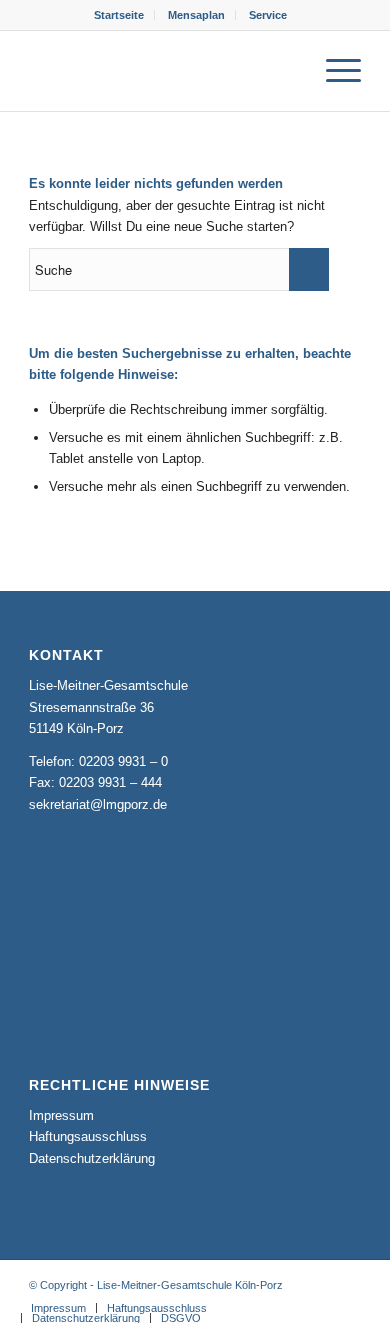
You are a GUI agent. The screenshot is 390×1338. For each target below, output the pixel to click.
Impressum (61, 1115)
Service (268, 15)
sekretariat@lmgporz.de (98, 804)
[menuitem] (119, 15)
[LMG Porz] (161, 71)
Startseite (119, 15)
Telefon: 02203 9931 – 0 (98, 761)
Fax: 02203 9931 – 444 (95, 782)
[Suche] (286, 71)
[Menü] (333, 71)
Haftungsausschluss (88, 1136)
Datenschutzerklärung (92, 1158)
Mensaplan (196, 15)
